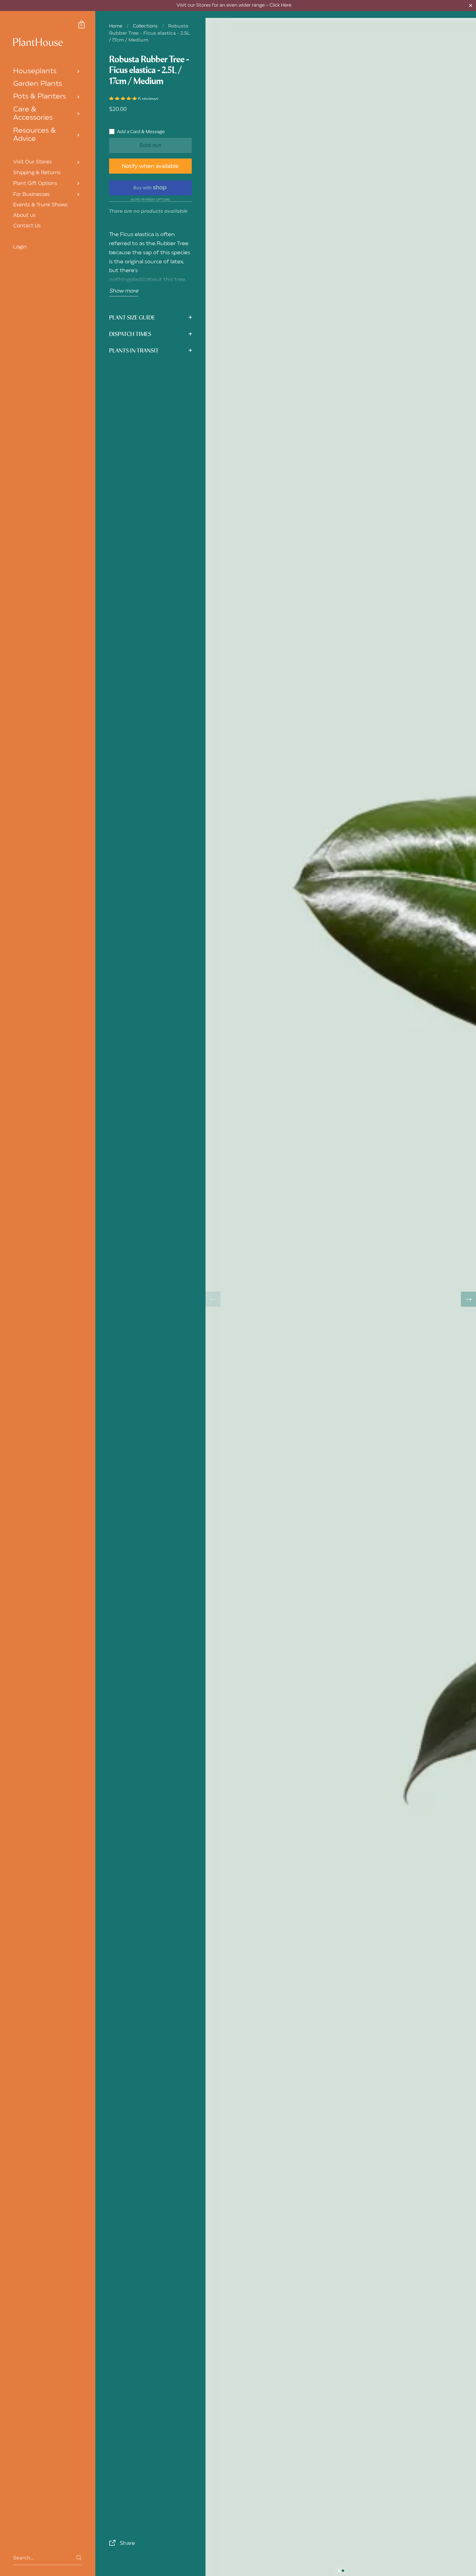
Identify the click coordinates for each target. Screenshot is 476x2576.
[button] (124, 99)
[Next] (468, 1299)
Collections (145, 26)
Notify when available (150, 166)
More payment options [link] (150, 200)
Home (116, 26)
